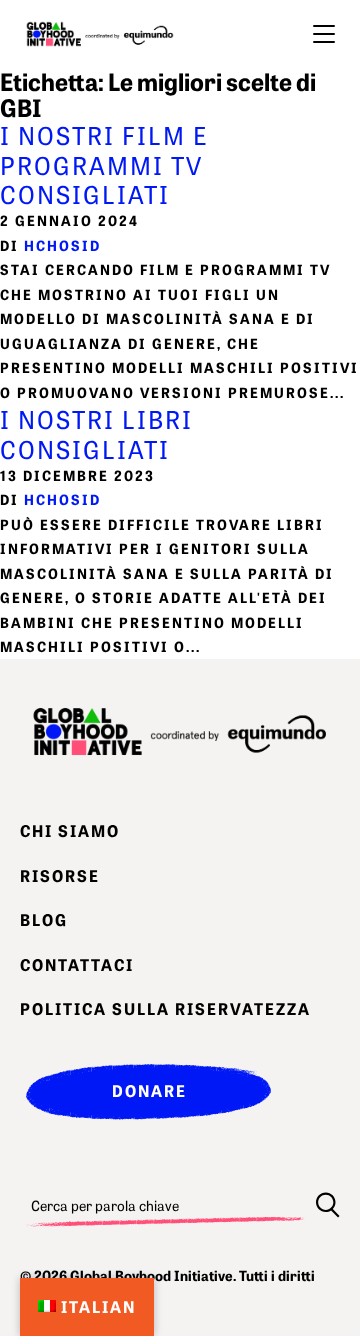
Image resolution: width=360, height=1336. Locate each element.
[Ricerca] (328, 1205)
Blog (44, 919)
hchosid (62, 245)
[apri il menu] (324, 34)
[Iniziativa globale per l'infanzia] (100, 34)
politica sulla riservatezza (165, 1008)
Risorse (60, 875)
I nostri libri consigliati (96, 433)
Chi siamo (70, 830)
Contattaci (77, 964)
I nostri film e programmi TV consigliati (104, 164)
